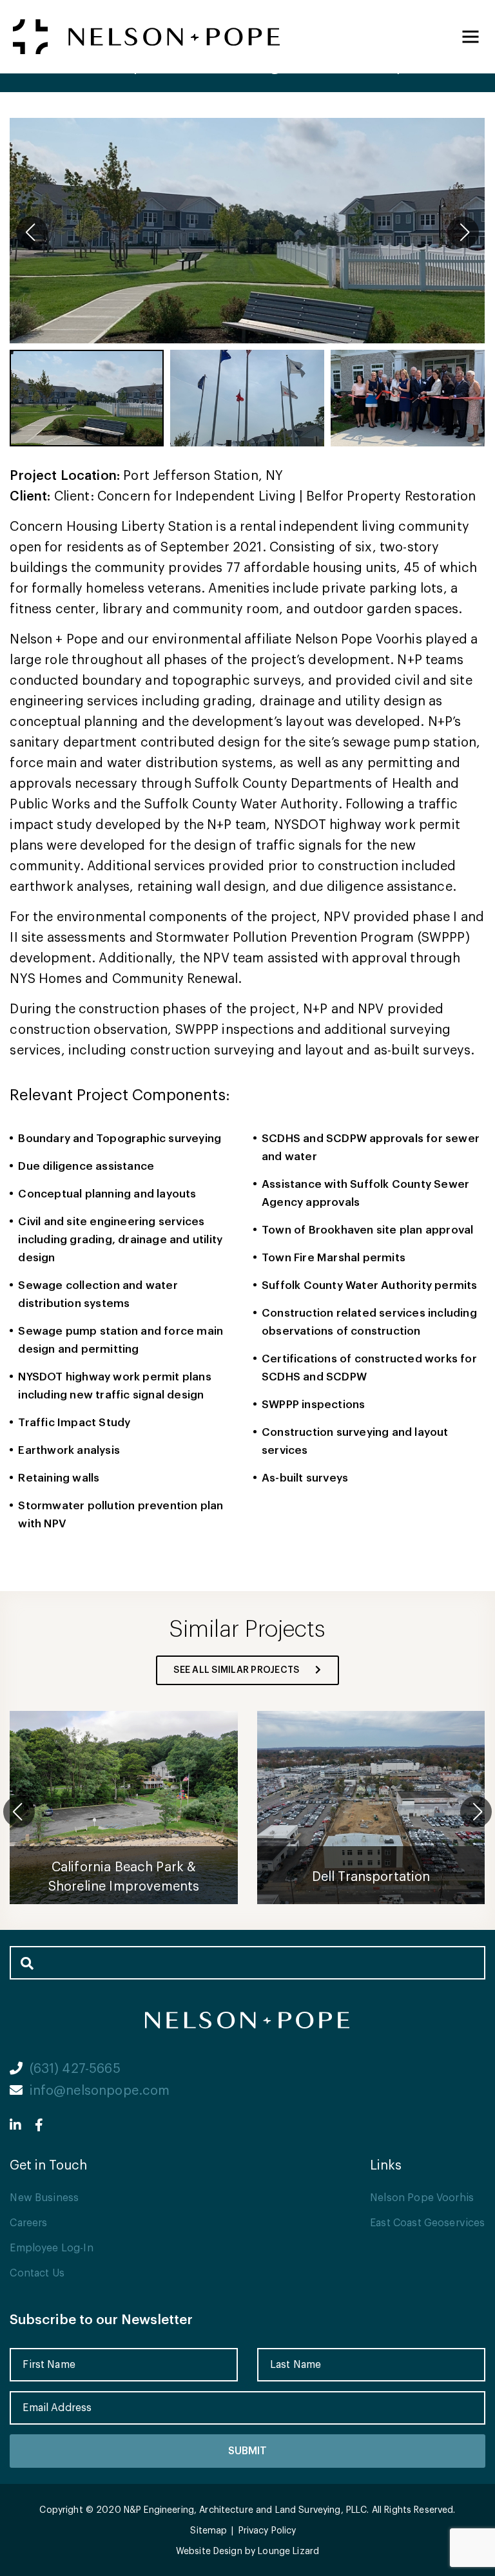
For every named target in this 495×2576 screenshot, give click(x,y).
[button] (463, 232)
